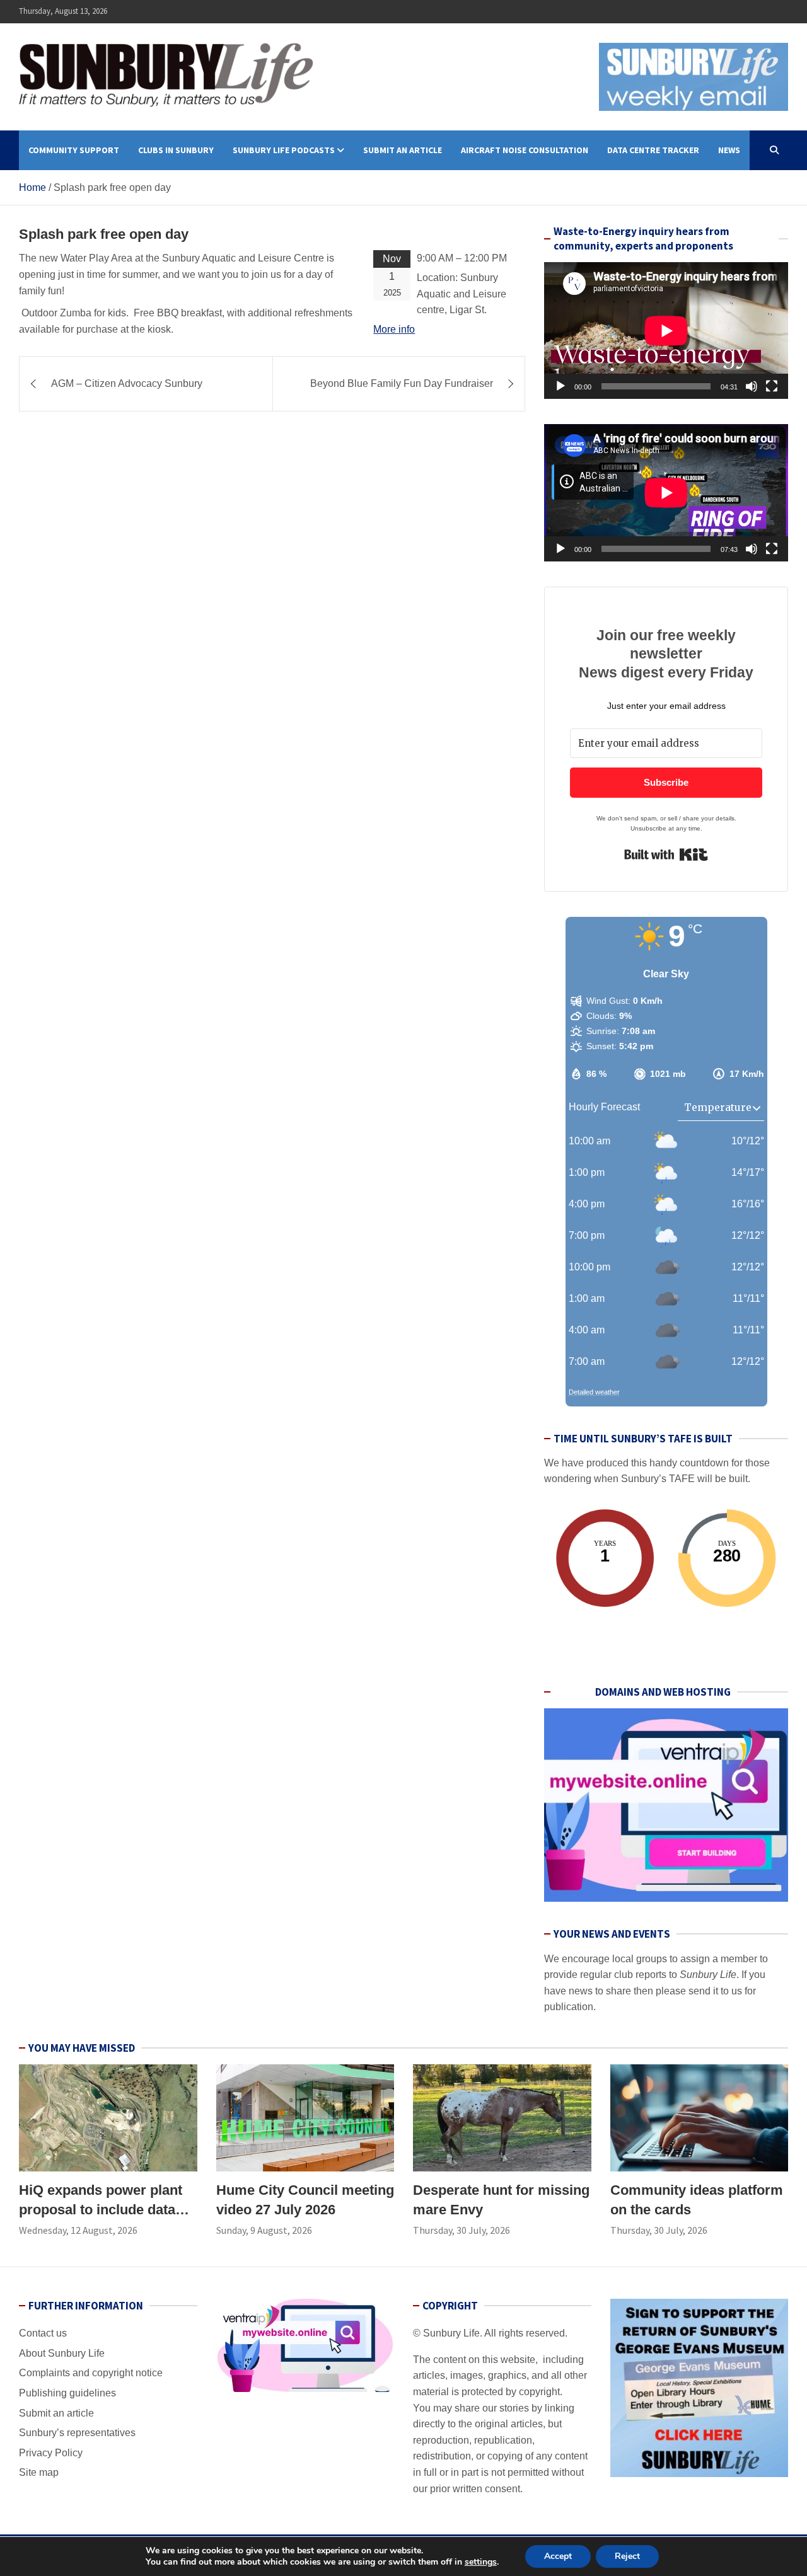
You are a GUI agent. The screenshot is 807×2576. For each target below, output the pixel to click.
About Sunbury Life (62, 2353)
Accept (558, 2556)
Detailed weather (594, 1392)
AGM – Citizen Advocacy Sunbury (127, 383)
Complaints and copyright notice (91, 2373)
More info (394, 329)
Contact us (43, 2333)
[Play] (560, 386)
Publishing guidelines (67, 2393)
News (729, 150)
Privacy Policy (51, 2453)
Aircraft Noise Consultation (525, 150)
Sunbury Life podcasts (284, 150)
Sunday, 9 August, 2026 (264, 2230)
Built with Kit (666, 854)
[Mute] (752, 386)
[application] (666, 331)
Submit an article (403, 150)
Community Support (74, 150)
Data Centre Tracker (653, 150)
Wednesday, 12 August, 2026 (78, 2230)
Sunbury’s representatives (77, 2433)
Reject (627, 2556)
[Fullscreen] (772, 386)
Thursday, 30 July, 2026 (462, 2230)
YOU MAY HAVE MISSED (82, 2048)
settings (481, 2562)
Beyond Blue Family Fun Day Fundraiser (402, 383)
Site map (39, 2472)
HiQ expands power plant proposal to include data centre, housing (101, 2210)
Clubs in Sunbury (176, 150)
